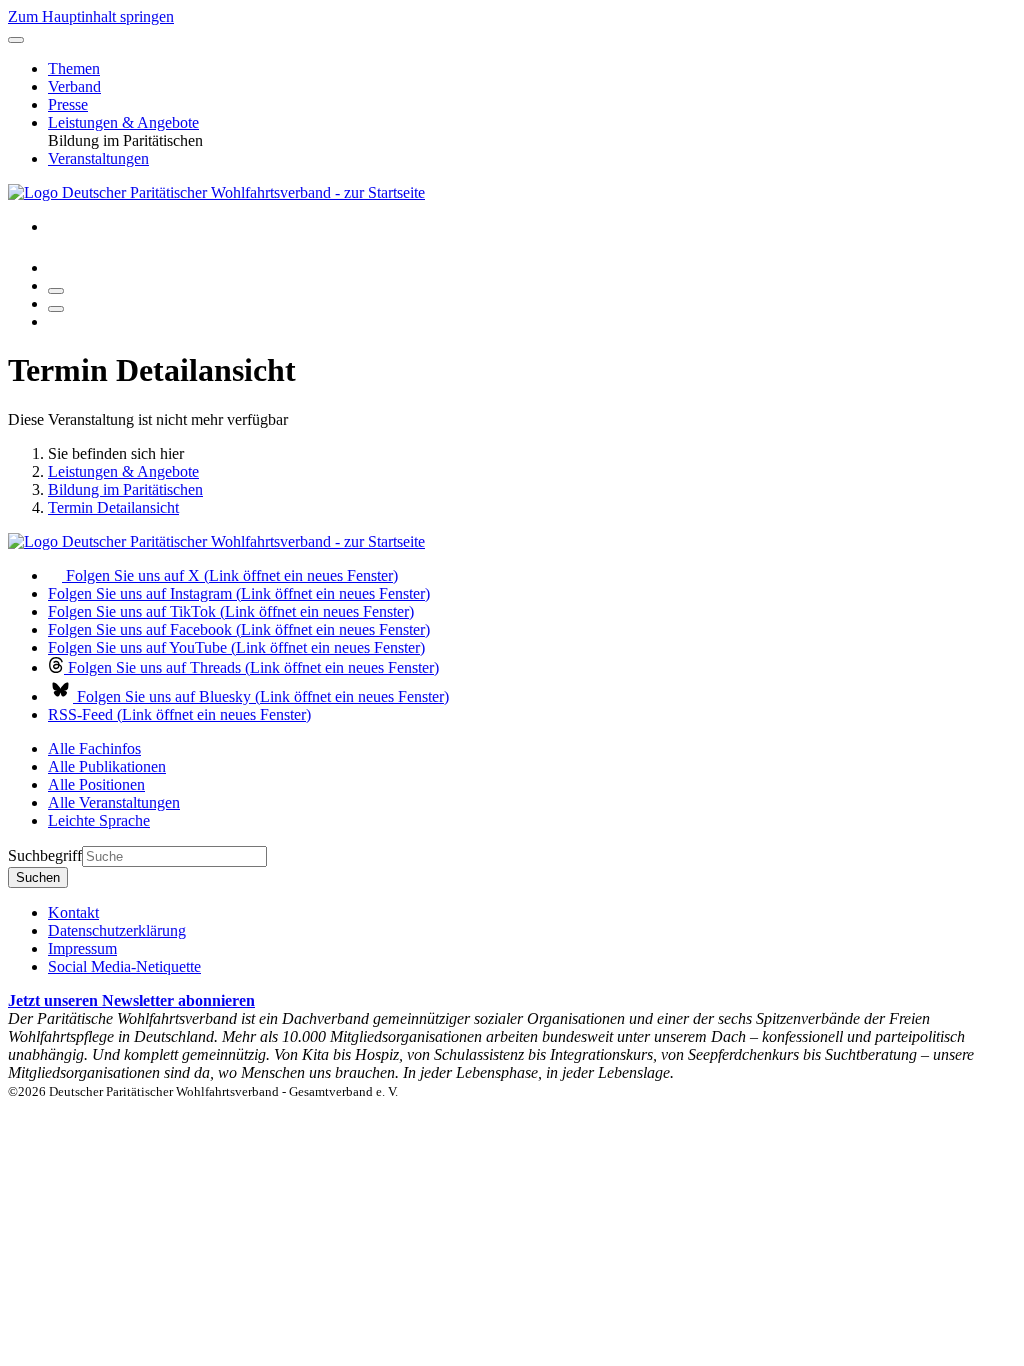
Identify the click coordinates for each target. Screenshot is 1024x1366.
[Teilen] (56, 309)
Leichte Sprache (99, 820)
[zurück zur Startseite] (216, 192)
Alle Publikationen (107, 766)
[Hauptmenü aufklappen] (16, 40)
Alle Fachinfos (94, 748)
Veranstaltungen (98, 158)
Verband (74, 86)
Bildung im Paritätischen (125, 489)
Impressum (82, 948)
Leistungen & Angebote (123, 122)
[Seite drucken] (56, 291)
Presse (68, 104)
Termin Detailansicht (113, 507)
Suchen (38, 877)
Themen (74, 68)
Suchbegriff (45, 855)
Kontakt (73, 912)
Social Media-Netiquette (124, 966)
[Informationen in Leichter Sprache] (58, 267)
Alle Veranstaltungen (114, 802)
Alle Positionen (96, 784)
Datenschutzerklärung (117, 930)
